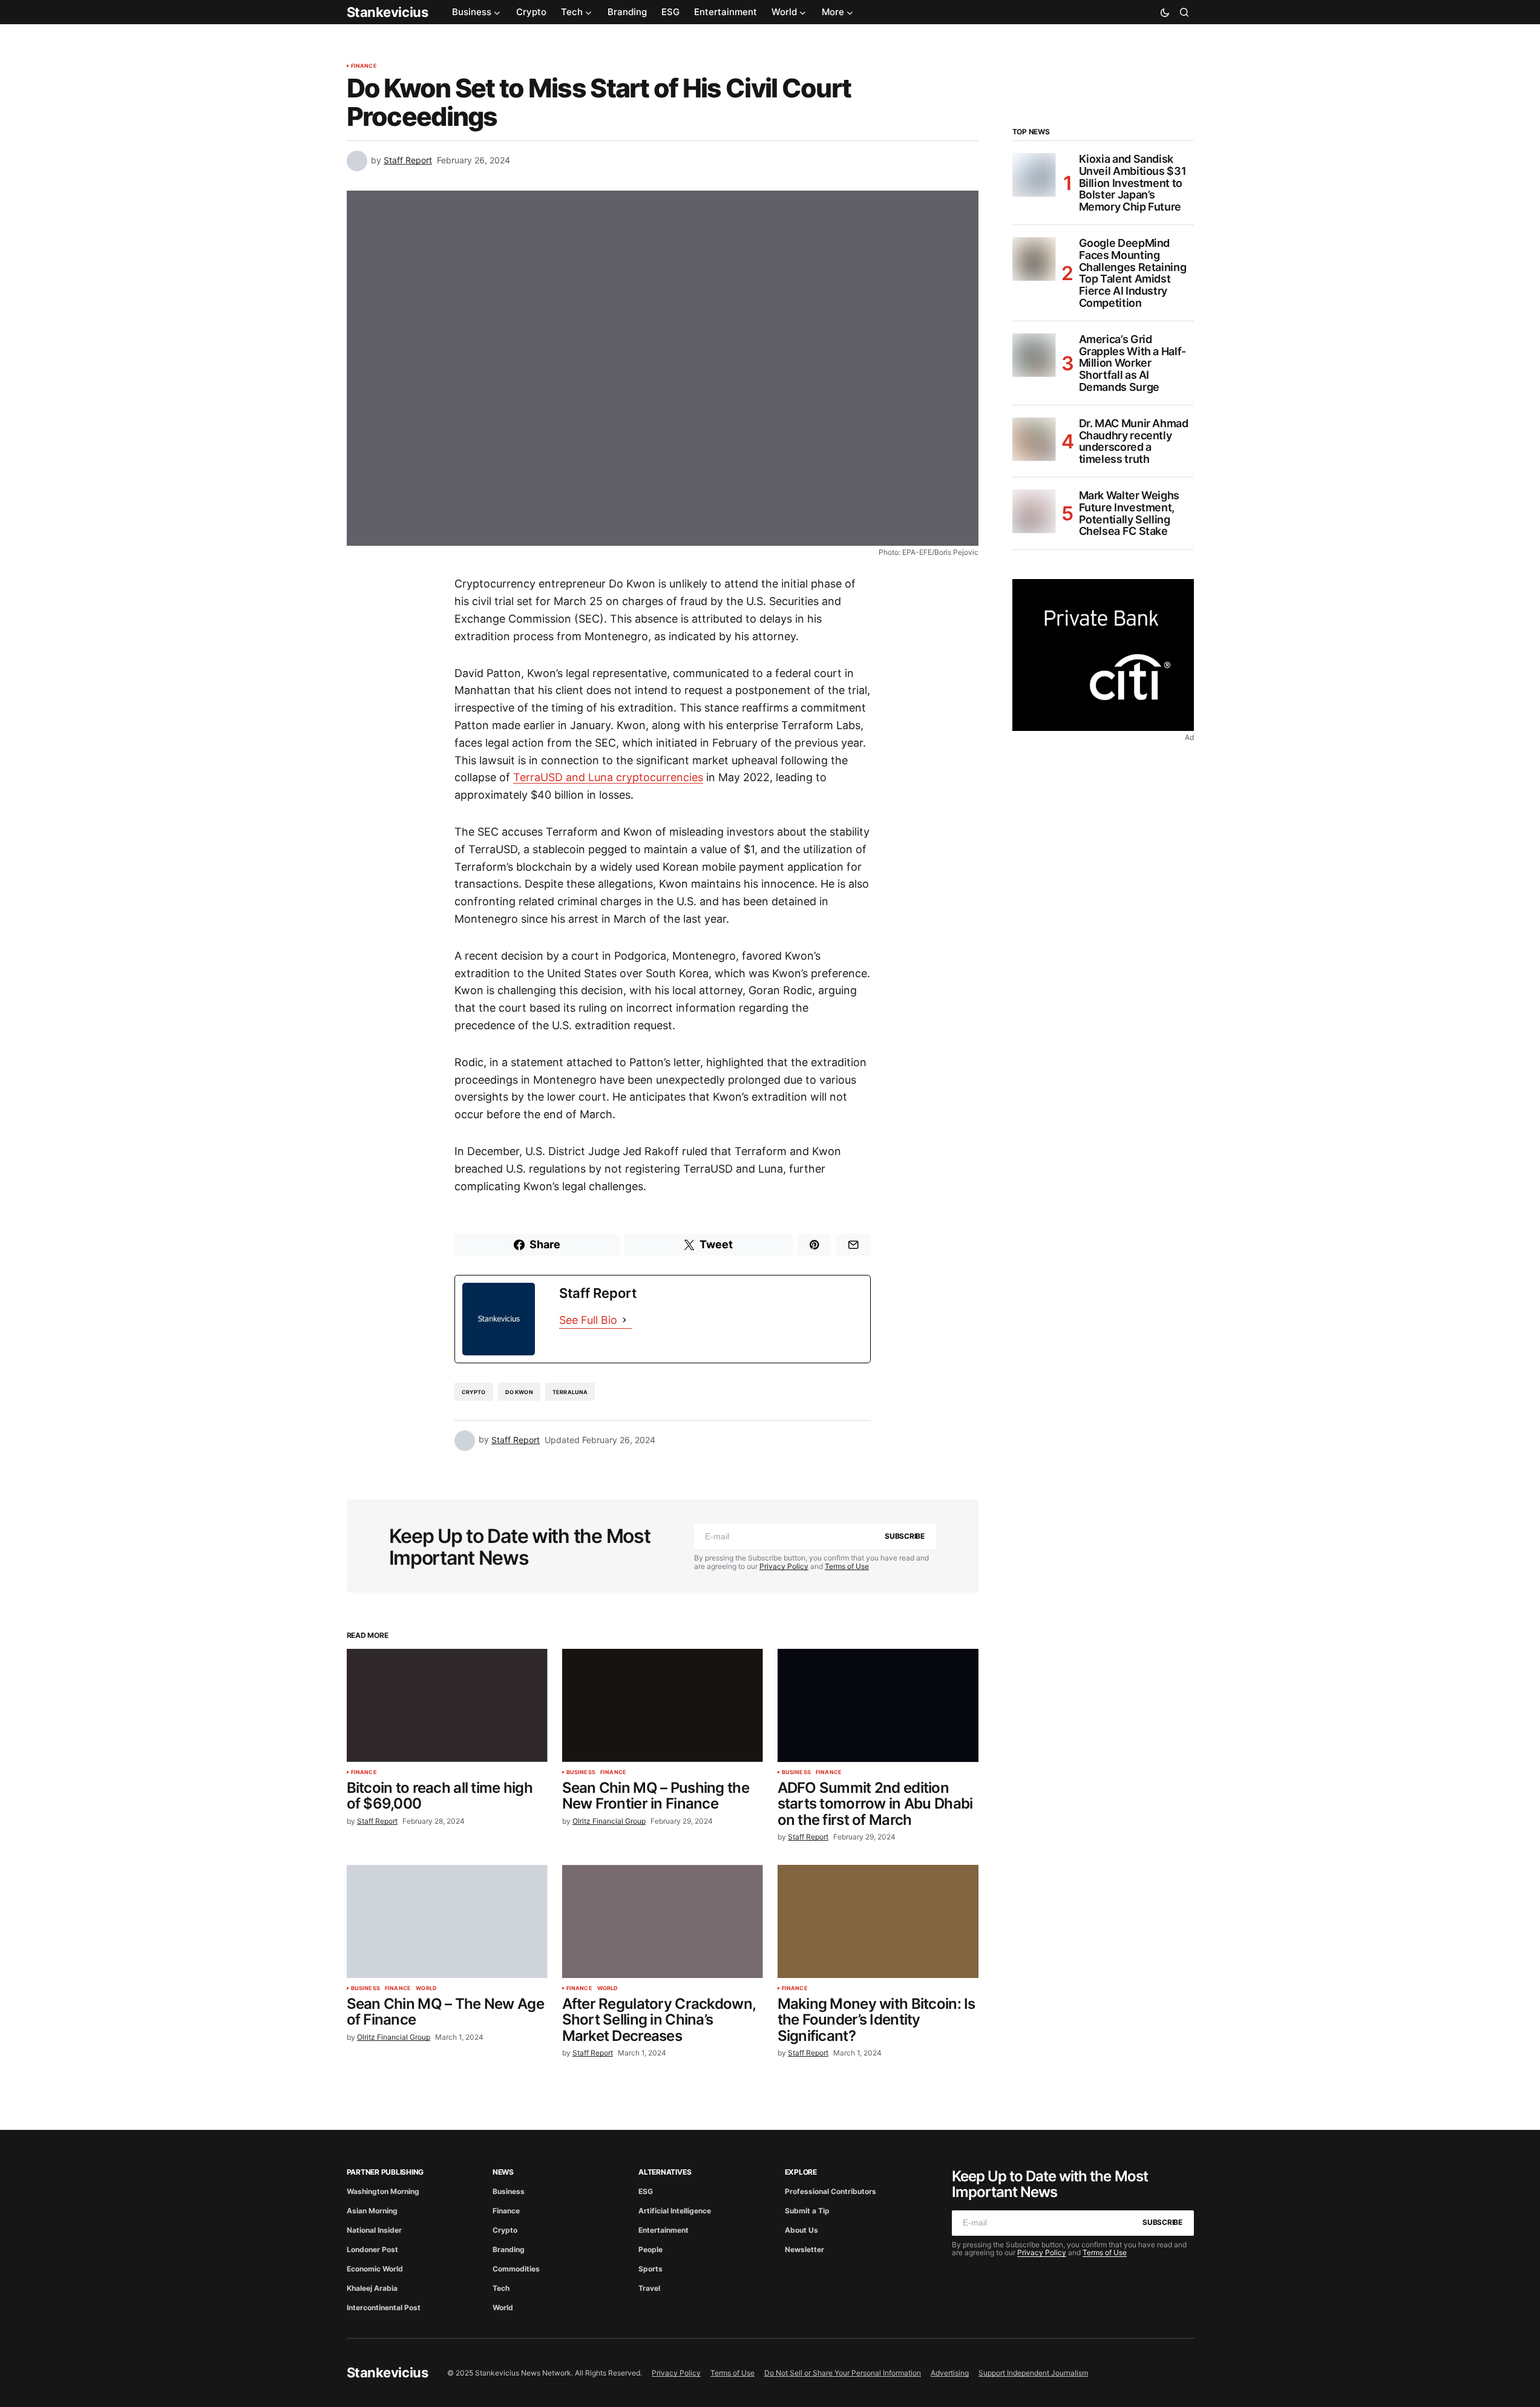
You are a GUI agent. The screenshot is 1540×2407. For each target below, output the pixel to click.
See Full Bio (588, 1320)
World (426, 1988)
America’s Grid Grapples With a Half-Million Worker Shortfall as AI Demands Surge (1132, 363)
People (650, 2249)
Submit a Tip (807, 2211)
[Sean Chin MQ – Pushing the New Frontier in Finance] (663, 1705)
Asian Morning (372, 2211)
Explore (801, 2172)
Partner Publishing (385, 2172)
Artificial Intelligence (675, 2211)
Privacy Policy (784, 1566)
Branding (509, 2249)
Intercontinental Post (384, 2307)
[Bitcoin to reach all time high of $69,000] (447, 1705)
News (503, 2172)
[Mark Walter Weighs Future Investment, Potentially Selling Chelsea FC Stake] (1034, 511)
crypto (474, 1392)
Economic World (375, 2269)
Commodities (516, 2269)
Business (581, 1772)
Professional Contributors (831, 2191)
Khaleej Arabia (372, 2288)
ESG (646, 2191)
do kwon (519, 1392)
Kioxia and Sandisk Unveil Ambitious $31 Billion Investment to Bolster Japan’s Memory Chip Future (1133, 183)
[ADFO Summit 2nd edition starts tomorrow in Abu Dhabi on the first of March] (878, 1705)
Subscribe (905, 1536)
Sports (650, 2269)
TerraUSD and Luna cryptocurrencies (608, 777)
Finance (364, 66)
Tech (501, 2288)
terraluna (570, 1392)
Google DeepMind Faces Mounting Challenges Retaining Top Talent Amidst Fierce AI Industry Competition (1133, 273)
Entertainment (664, 2230)
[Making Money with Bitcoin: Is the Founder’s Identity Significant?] (878, 1921)
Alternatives (665, 2172)
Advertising (950, 2373)
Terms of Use (847, 1566)
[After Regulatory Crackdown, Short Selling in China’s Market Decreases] (663, 1921)
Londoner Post (372, 2249)
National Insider (374, 2230)
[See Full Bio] (624, 1321)
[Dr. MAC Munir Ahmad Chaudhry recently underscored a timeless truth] (1034, 439)
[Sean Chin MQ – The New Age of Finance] (447, 1921)
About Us (801, 2230)
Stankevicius (388, 12)
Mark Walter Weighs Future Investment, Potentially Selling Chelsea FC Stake (1129, 513)
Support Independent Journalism (1033, 2373)
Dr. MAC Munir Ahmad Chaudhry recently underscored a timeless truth (1134, 441)
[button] (1165, 12)
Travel (649, 2288)
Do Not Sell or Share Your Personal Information (843, 2373)
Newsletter (804, 2249)
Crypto (505, 2230)
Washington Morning (383, 2191)
